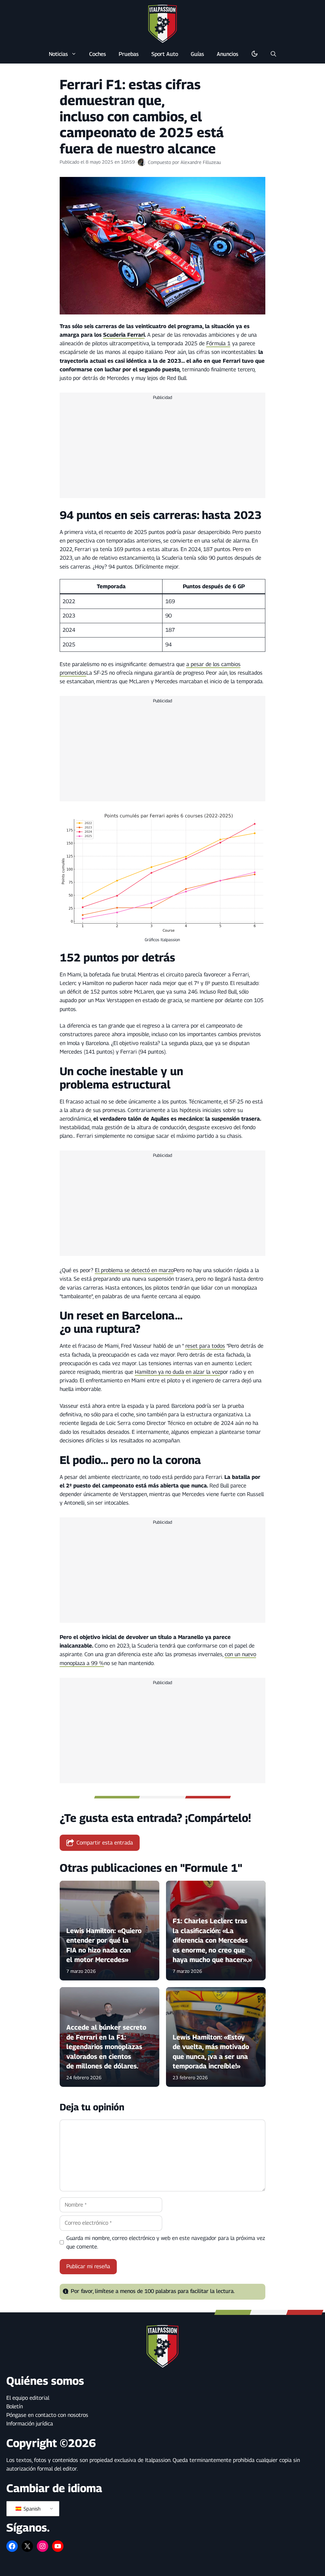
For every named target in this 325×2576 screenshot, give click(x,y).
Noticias (58, 54)
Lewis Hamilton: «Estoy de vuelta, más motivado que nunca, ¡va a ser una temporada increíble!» (211, 2052)
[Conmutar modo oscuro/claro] (255, 54)
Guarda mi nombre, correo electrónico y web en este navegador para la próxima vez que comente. (166, 2242)
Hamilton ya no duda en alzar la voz (178, 1372)
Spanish (31, 2509)
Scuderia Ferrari (124, 335)
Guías (197, 54)
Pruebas (129, 54)
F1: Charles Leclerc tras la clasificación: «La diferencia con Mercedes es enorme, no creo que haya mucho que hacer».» (212, 1941)
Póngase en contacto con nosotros (47, 2415)
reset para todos (205, 1346)
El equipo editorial (28, 2398)
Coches (98, 54)
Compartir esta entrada (105, 1843)
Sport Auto (165, 54)
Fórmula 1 (218, 343)
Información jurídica (30, 2424)
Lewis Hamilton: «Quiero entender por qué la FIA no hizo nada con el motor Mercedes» (104, 1945)
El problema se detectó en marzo (134, 1270)
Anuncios (228, 54)
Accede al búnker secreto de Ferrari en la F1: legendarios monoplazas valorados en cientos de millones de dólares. (106, 2047)
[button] (273, 54)
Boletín (15, 2406)
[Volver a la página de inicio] (162, 24)
